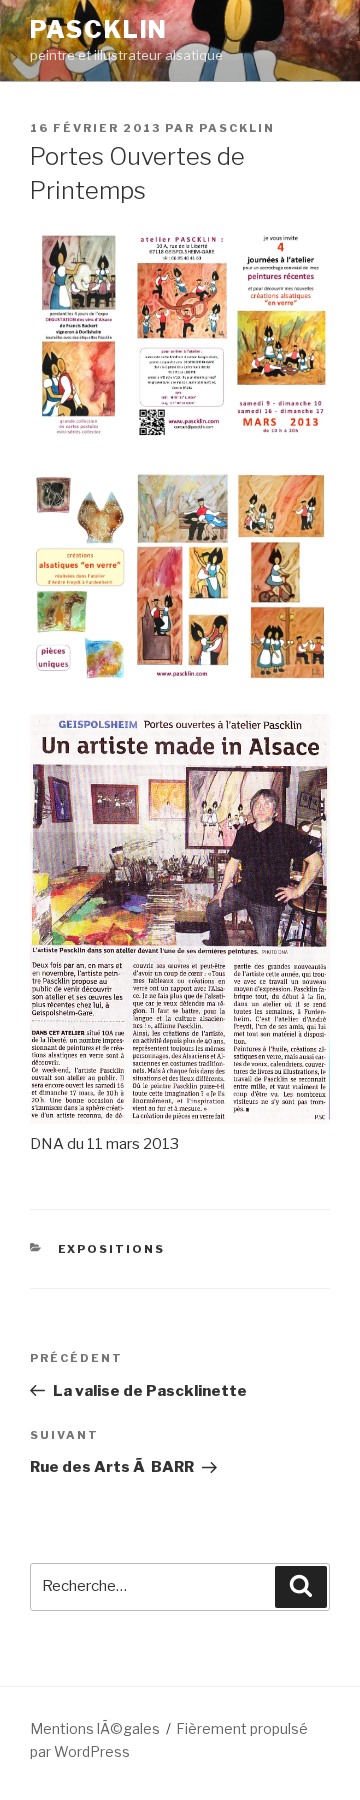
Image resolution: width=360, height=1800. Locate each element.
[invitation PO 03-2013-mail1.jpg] (180, 436)
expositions (112, 1249)
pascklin (237, 128)
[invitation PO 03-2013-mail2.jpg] (180, 678)
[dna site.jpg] (180, 1119)
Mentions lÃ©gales (95, 1728)
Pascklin (99, 29)
